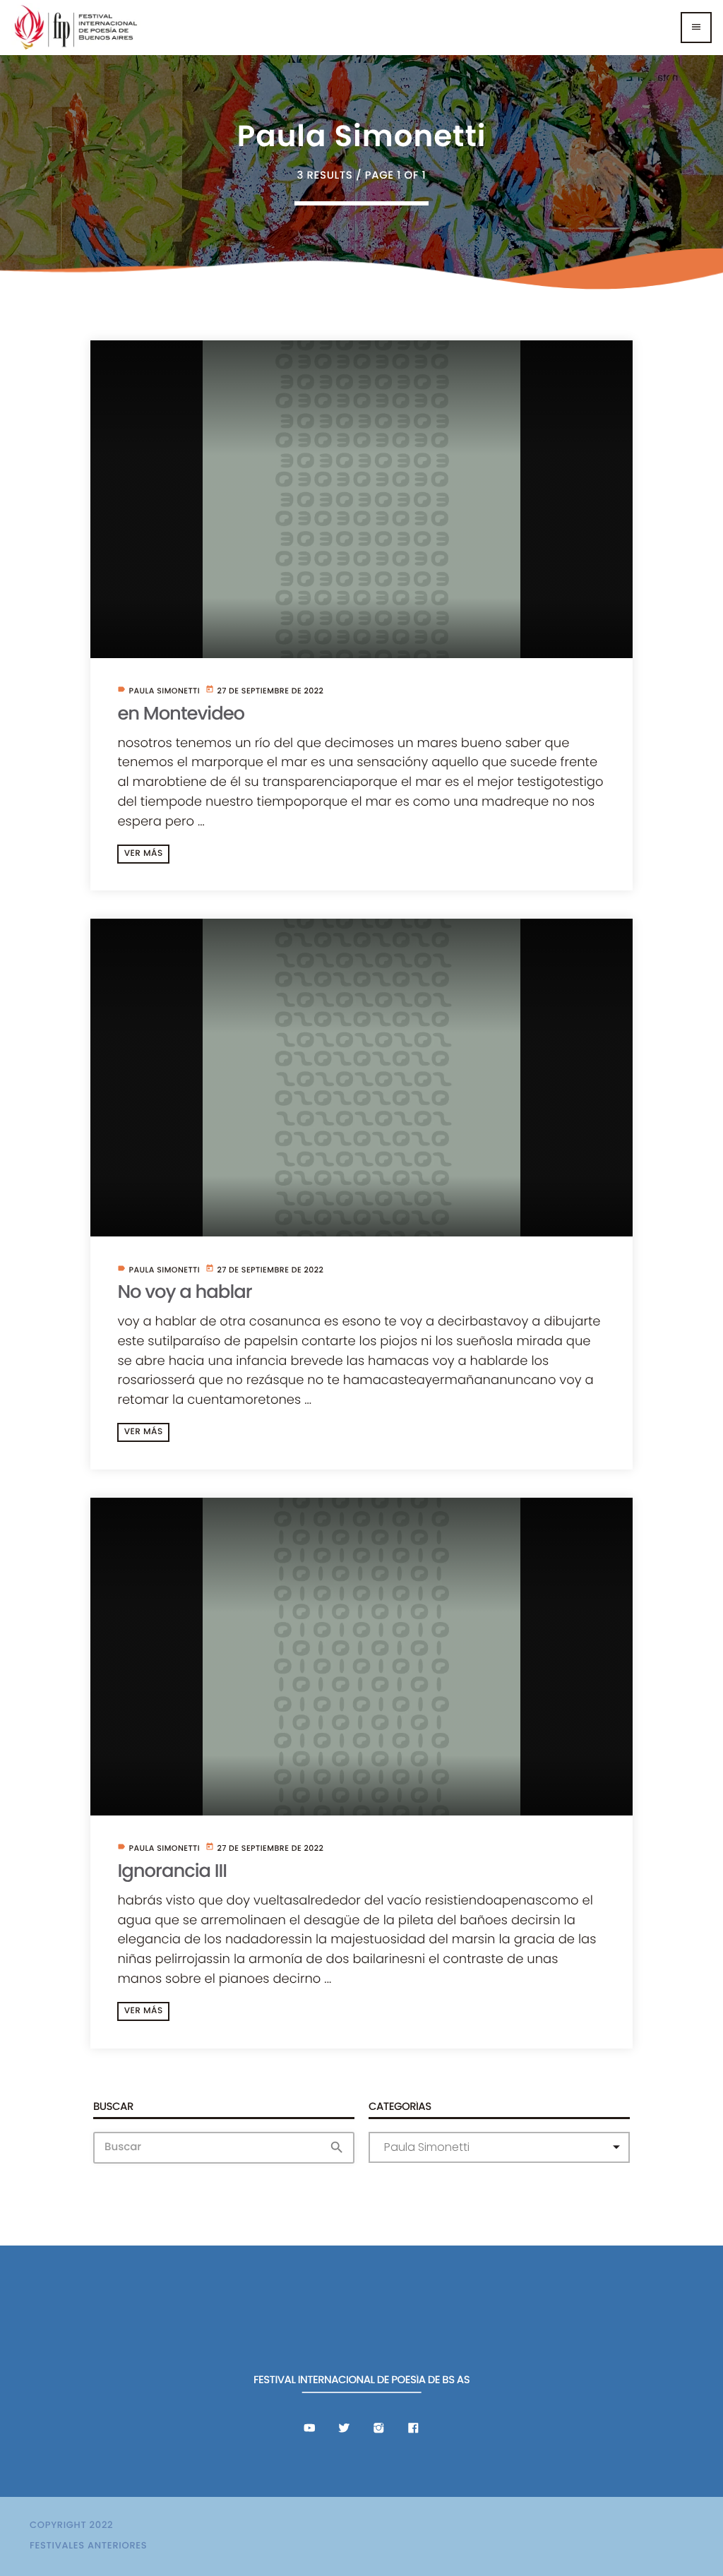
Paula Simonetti (164, 691)
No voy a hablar (184, 1292)
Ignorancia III (172, 1871)
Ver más (144, 853)
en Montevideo (181, 714)
